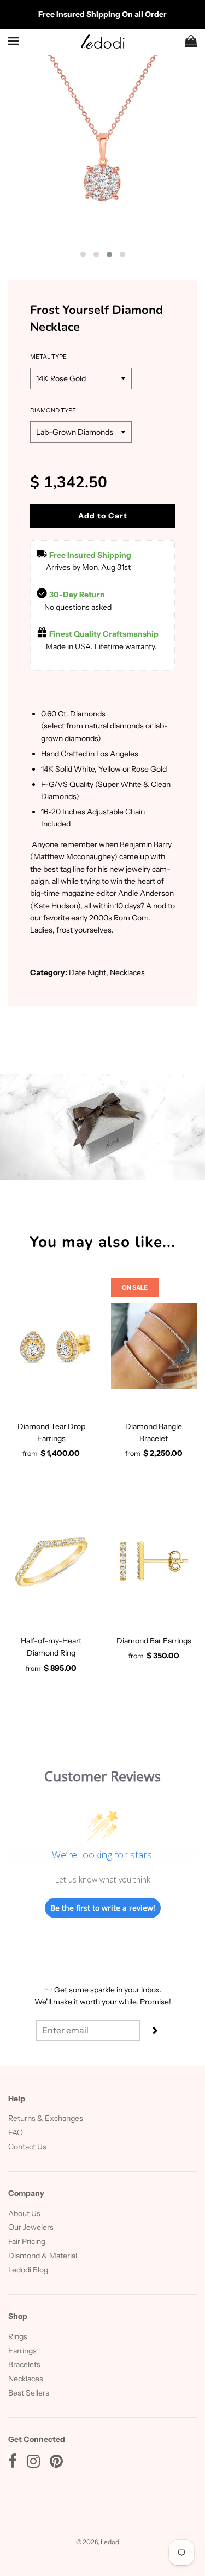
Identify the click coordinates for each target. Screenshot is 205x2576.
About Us (24, 2213)
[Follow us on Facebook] (13, 2464)
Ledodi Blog (28, 2270)
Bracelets (24, 2364)
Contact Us (27, 2147)
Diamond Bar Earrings (154, 1641)
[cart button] (191, 42)
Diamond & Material (43, 2256)
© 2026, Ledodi (98, 2542)
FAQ (16, 2132)
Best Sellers (29, 2393)
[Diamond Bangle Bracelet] (154, 1347)
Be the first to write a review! (103, 1908)
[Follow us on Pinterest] (56, 2464)
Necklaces (26, 2379)
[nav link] (14, 41)
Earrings (22, 2351)
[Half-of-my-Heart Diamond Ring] (51, 1561)
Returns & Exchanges (46, 2118)
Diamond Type (53, 410)
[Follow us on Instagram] (33, 2464)
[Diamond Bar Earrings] (154, 1561)
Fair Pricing (27, 2241)
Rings (18, 2336)
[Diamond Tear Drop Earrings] (51, 1347)
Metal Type (48, 357)
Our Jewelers (31, 2227)
